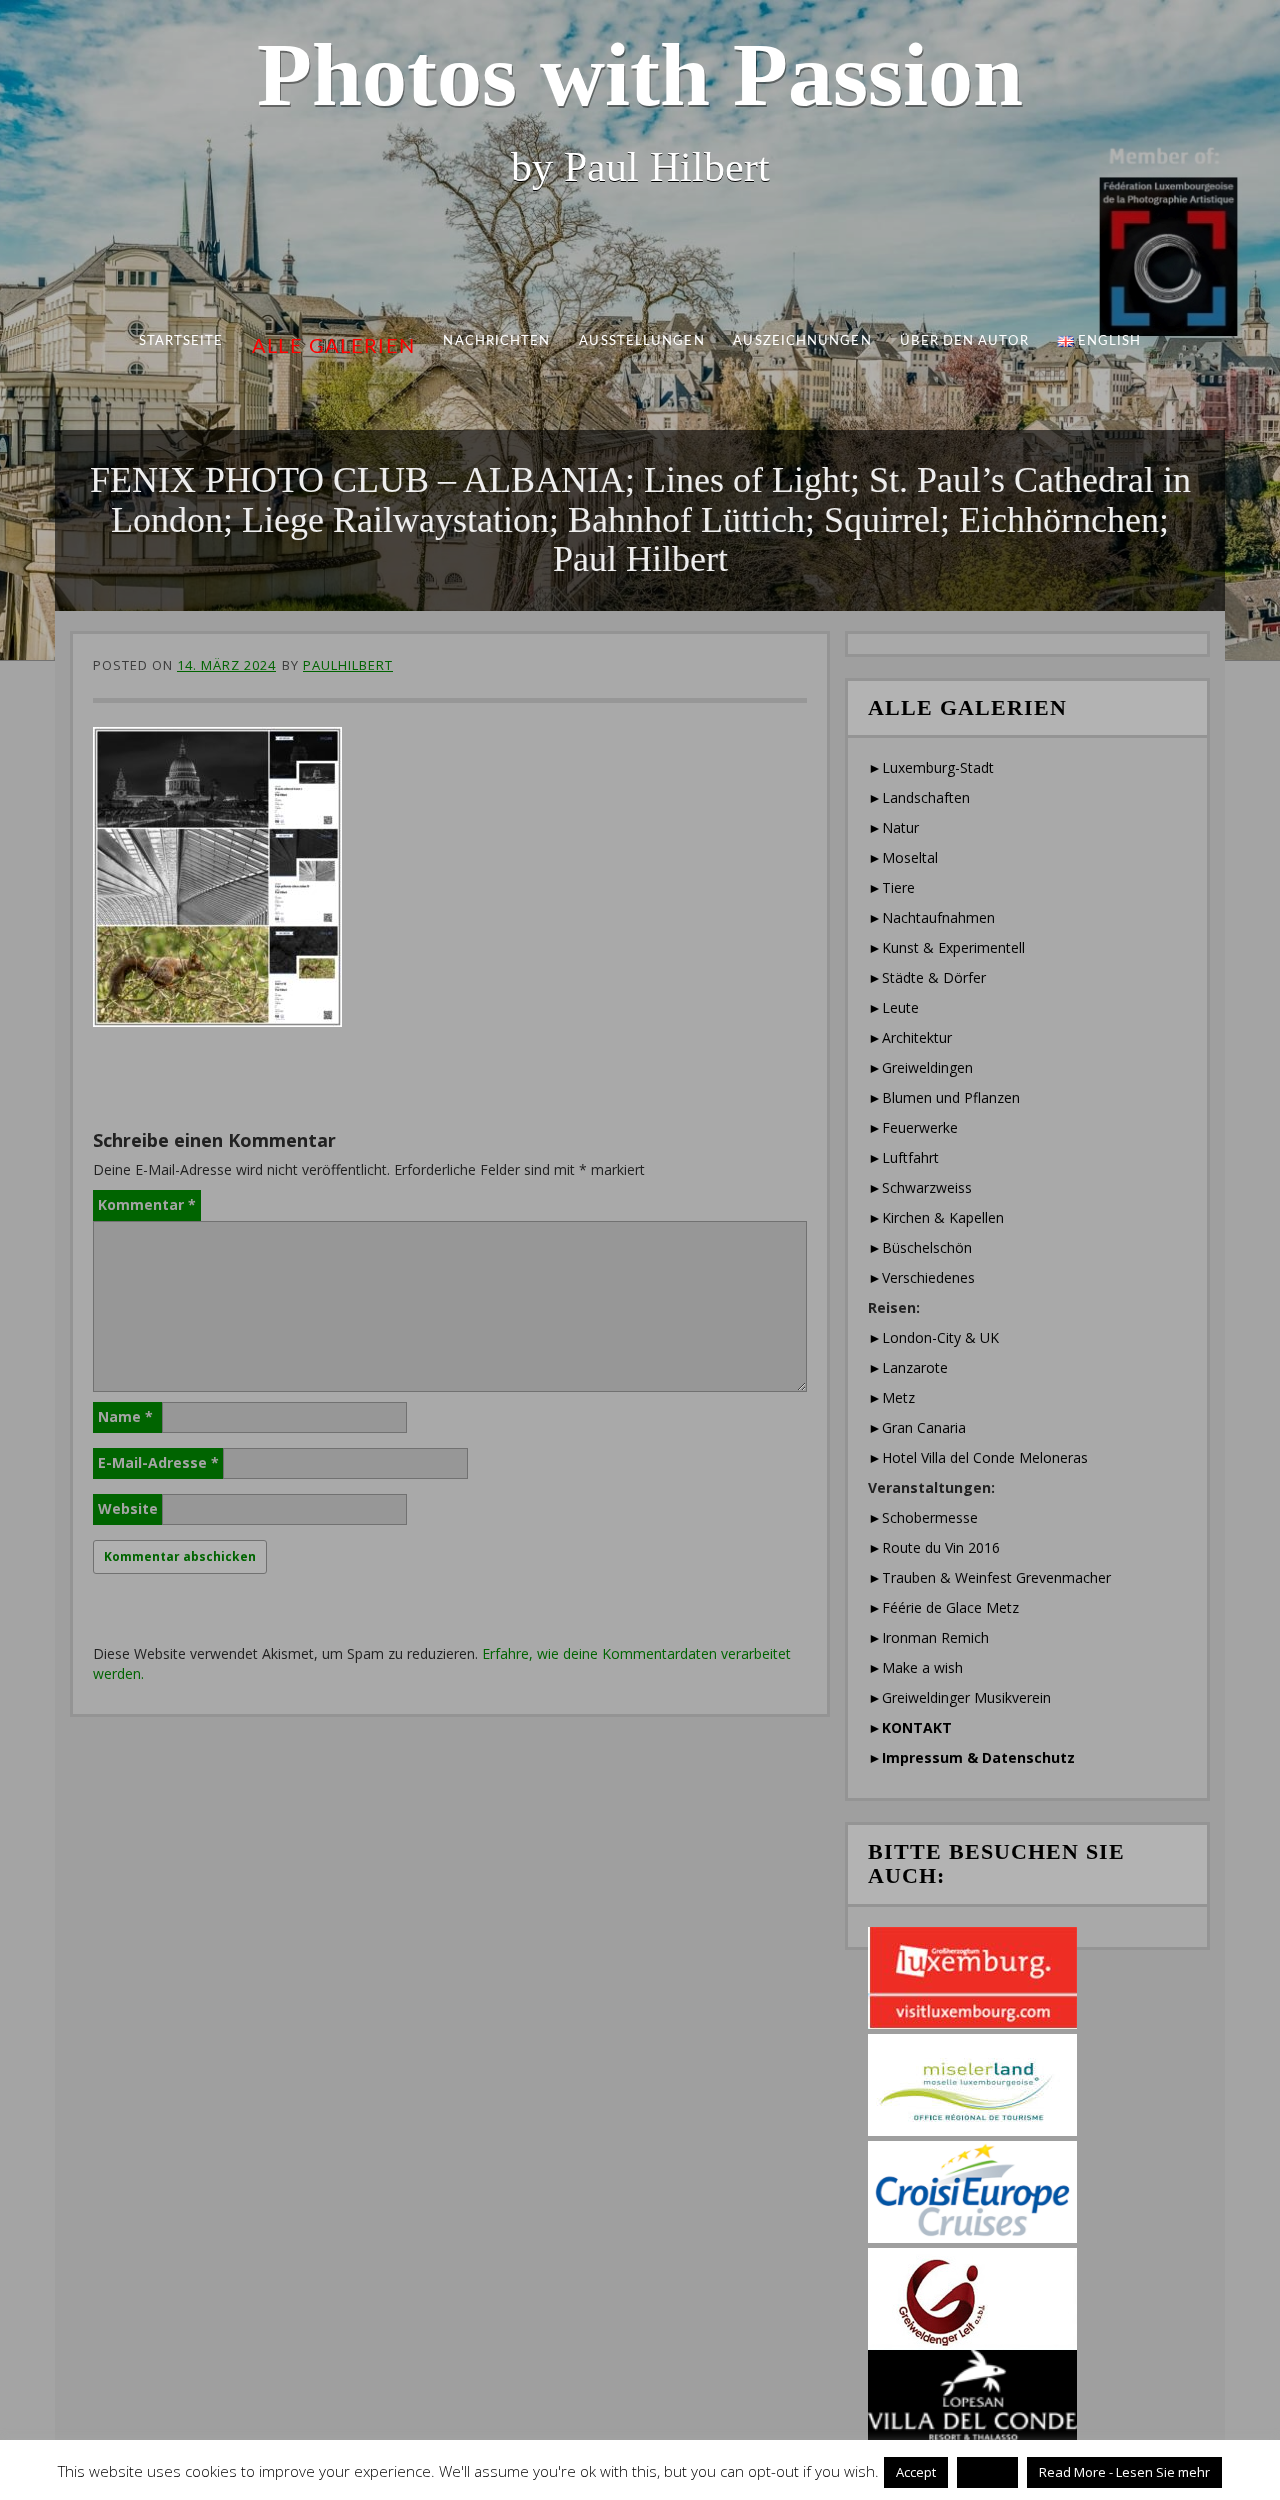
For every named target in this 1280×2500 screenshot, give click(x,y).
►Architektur (910, 1037)
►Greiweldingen (920, 1067)
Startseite (181, 341)
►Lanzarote (908, 1367)
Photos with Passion (640, 74)
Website (128, 1508)
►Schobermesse (923, 1517)
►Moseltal (903, 857)
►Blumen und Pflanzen (944, 1097)
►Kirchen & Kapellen (936, 1217)
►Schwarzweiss (920, 1187)
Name (125, 1416)
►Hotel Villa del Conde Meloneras (978, 1457)
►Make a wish (915, 1667)
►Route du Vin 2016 (934, 1547)
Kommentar (147, 1204)
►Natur (893, 827)
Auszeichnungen (802, 341)
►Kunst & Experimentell (946, 947)
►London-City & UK (933, 1337)
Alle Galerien (333, 347)
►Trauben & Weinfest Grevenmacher (989, 1577)
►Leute (893, 1007)
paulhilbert (348, 665)
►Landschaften (919, 797)
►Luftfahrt (903, 1157)
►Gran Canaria (917, 1427)
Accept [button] (916, 2472)
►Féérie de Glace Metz (943, 1607)
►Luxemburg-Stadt (931, 767)
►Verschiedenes (921, 1277)
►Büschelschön (920, 1247)
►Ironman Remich (928, 1637)
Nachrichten (497, 341)
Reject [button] (987, 2472)
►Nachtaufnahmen (931, 917)
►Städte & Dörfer (927, 977)
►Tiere (891, 887)
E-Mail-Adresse (158, 1462)
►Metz (891, 1397)
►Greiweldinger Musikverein (959, 1697)
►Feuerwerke (913, 1127)
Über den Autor (964, 341)
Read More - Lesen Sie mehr (1124, 2472)
